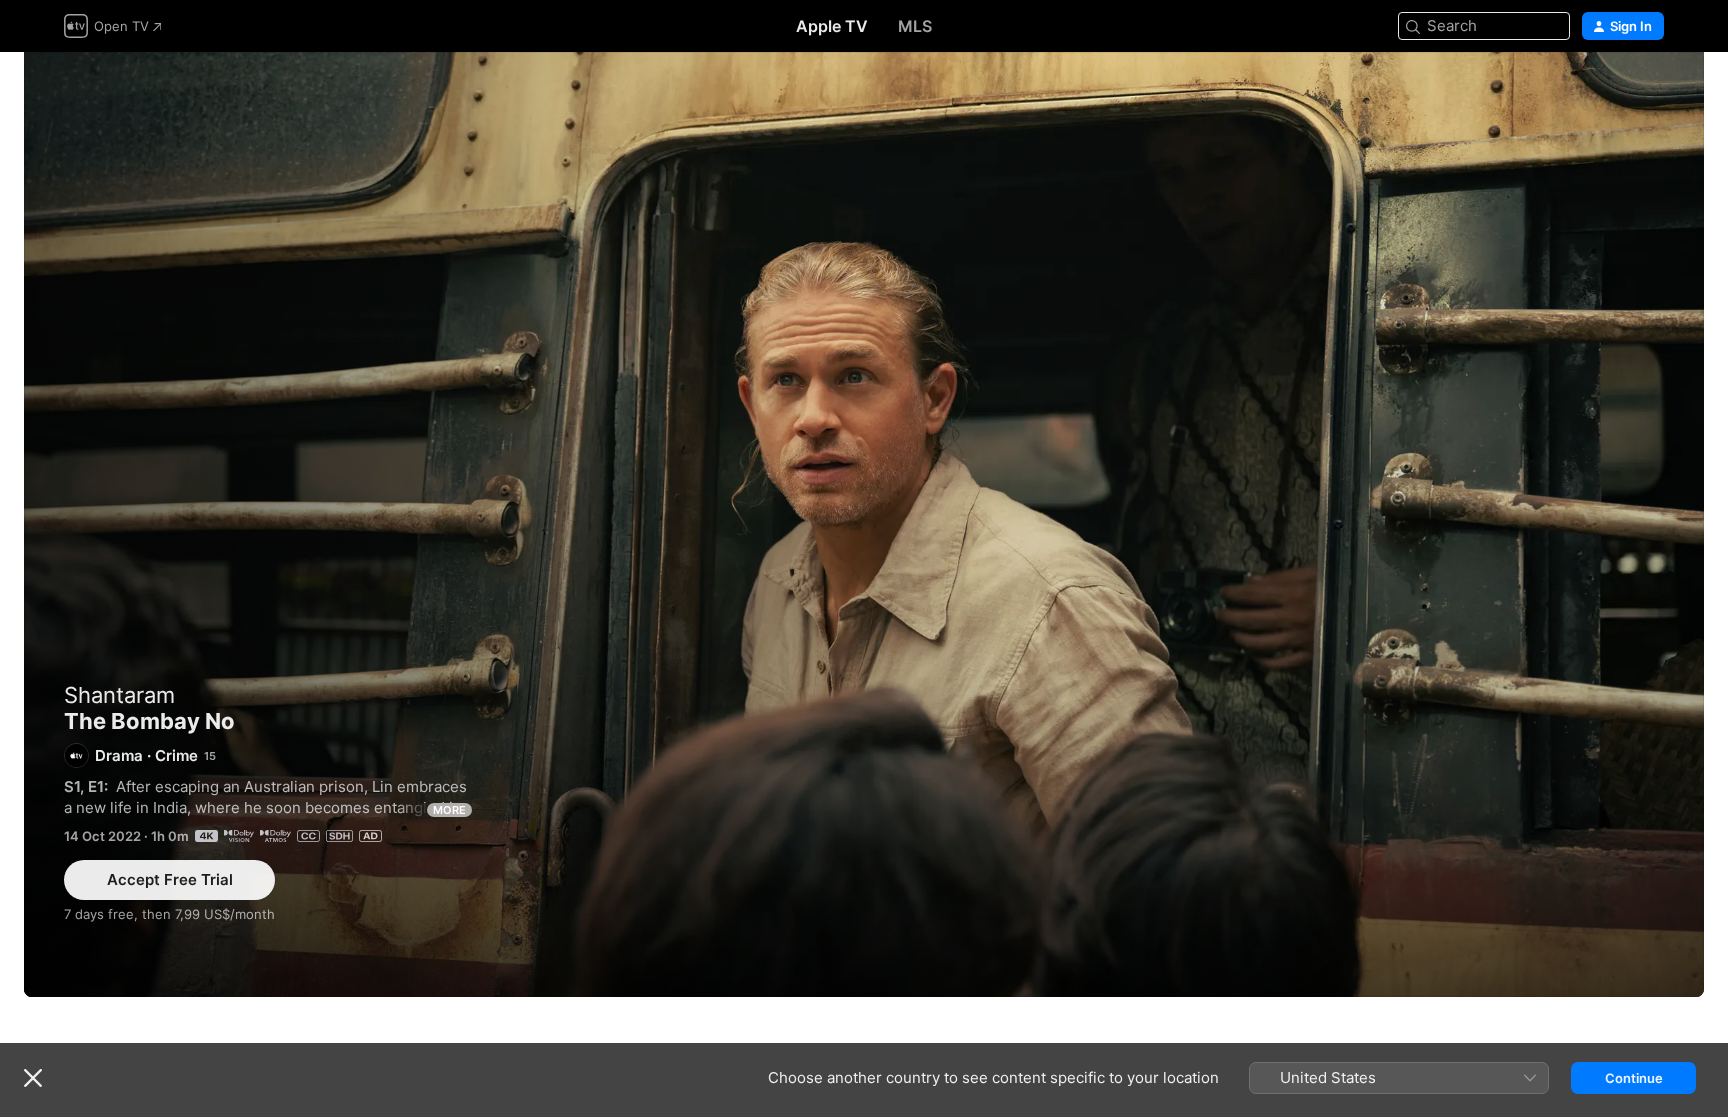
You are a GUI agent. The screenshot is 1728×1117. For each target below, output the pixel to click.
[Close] (33, 1078)
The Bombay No (864, 524)
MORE (449, 810)
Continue (1634, 1078)
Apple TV (832, 26)
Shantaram (119, 695)
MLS (915, 26)
